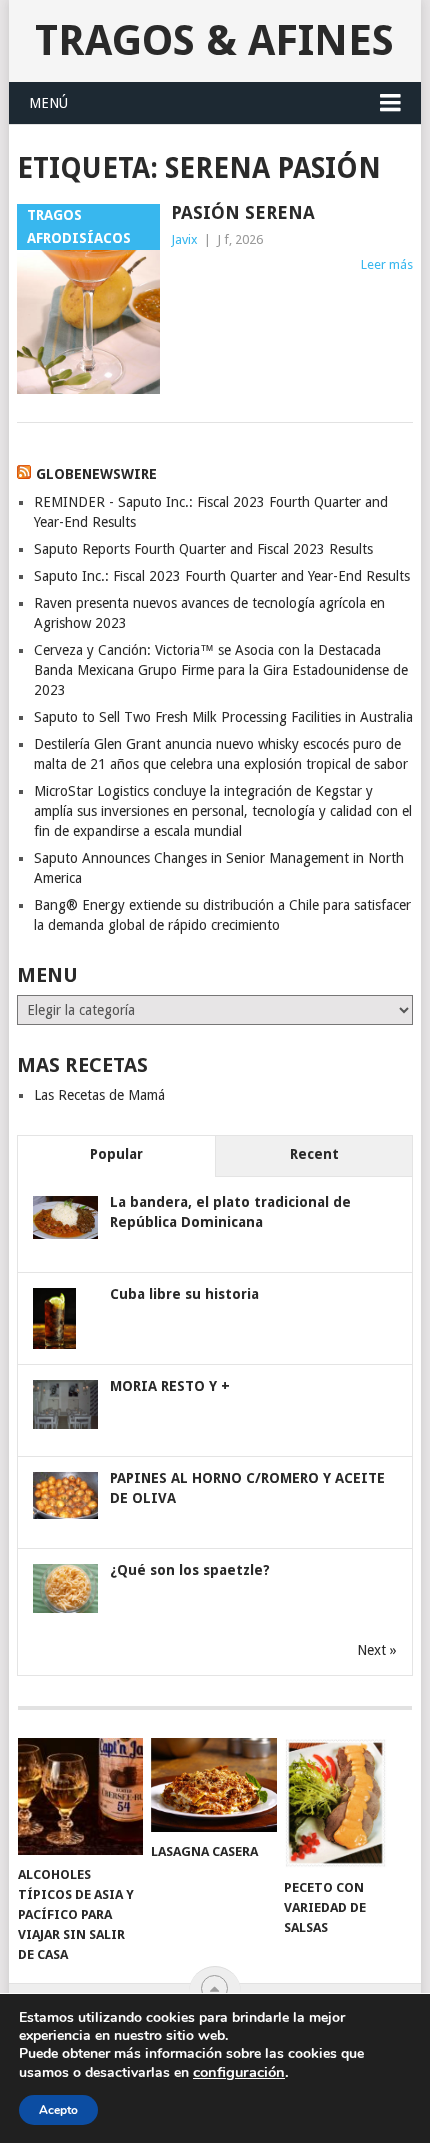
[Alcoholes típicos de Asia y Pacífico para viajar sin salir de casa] (80, 1796)
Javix (184, 239)
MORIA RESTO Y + (170, 1386)
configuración (239, 2072)
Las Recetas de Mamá (99, 1095)
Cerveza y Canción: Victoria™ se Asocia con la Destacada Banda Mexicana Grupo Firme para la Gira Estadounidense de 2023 (221, 670)
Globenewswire (96, 474)
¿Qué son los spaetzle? (190, 1570)
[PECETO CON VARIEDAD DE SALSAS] (346, 1803)
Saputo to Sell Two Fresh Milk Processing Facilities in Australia (223, 717)
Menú (48, 103)
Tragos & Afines (214, 40)
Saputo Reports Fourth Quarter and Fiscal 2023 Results (203, 549)
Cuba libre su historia (184, 1294)
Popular (116, 1154)
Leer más (387, 264)
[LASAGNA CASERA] (213, 1785)
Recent (314, 1154)
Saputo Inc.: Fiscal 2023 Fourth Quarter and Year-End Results (222, 576)
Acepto (58, 2110)
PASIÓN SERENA (243, 212)
